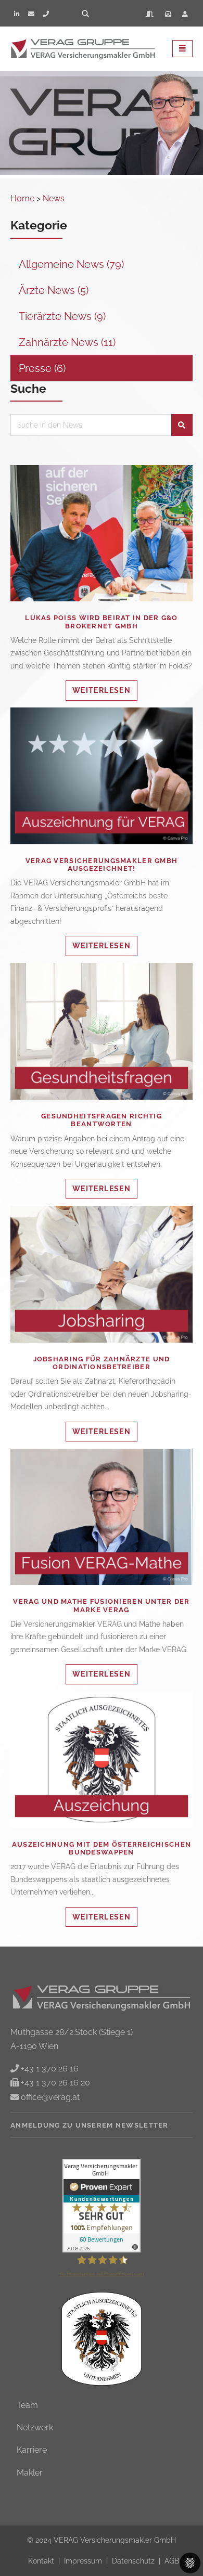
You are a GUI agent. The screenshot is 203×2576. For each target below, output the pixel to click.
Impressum (84, 2561)
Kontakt (42, 2561)
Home (22, 198)
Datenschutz (134, 2561)
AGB (172, 2561)
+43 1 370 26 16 (49, 2069)
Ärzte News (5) (54, 290)
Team (27, 2405)
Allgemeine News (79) (71, 264)
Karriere (32, 2450)
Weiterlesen (108, 538)
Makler (30, 2473)
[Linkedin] (17, 14)
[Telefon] (46, 14)
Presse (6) (42, 368)
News (54, 198)
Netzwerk (35, 2427)
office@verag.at (49, 2097)
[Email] (31, 14)
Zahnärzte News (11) (67, 342)
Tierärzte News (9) (62, 316)
